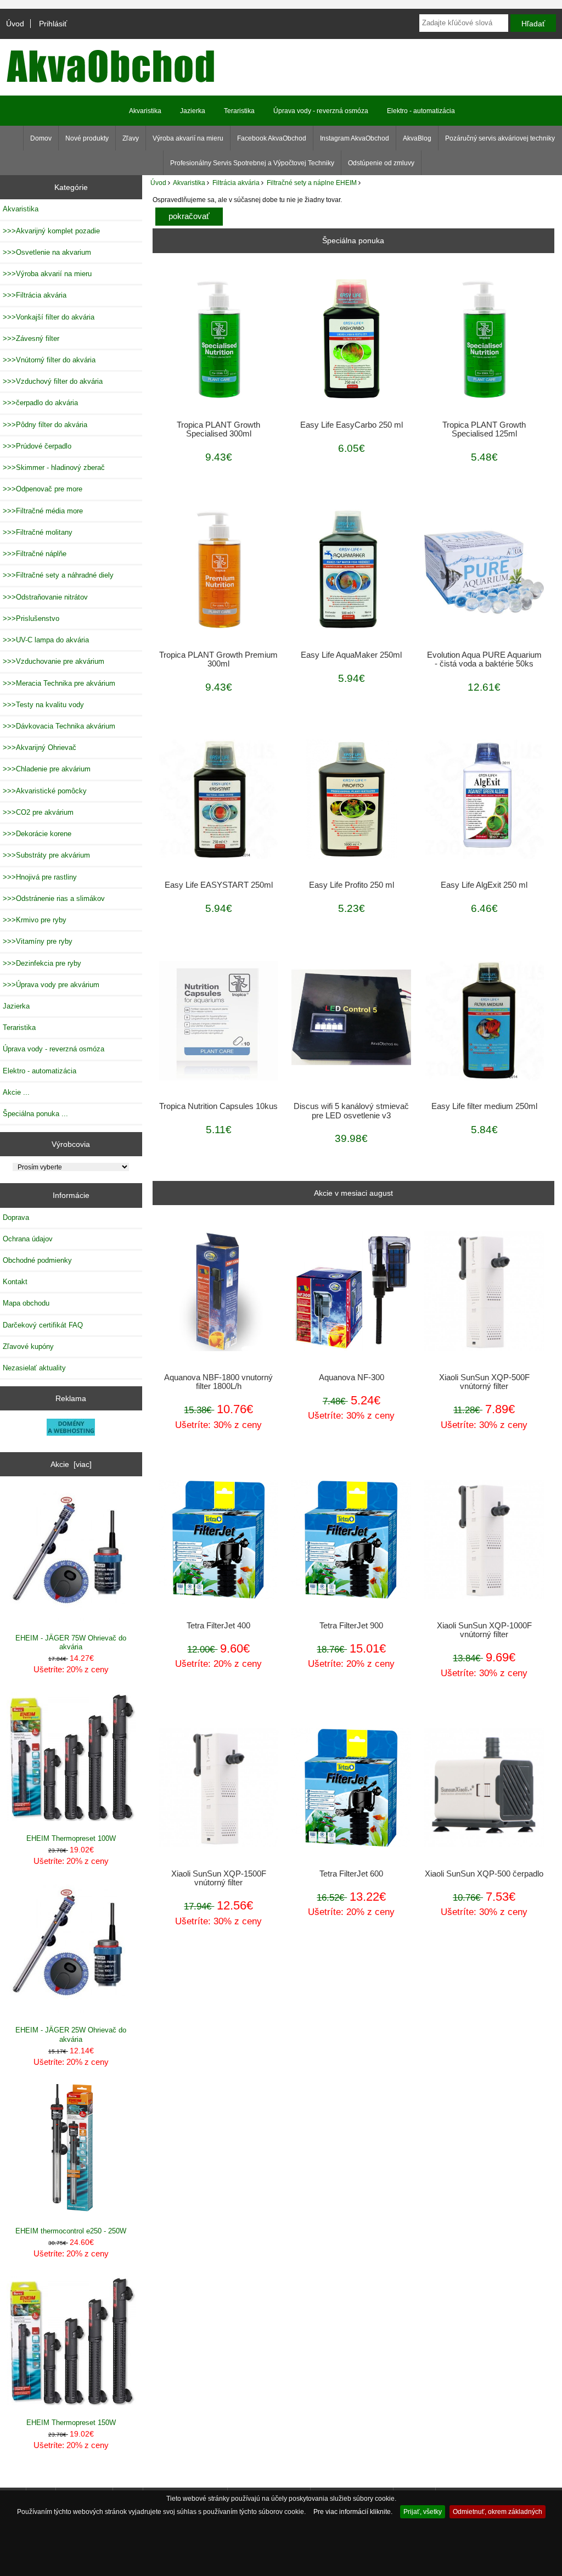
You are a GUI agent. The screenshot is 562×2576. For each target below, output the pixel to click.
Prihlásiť (53, 24)
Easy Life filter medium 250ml (484, 1106)
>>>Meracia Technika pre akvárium (59, 683)
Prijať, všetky (423, 2511)
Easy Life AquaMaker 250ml (351, 655)
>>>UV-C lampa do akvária (46, 640)
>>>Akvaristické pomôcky (45, 791)
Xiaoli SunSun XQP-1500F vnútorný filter (219, 1878)
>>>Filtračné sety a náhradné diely (58, 575)
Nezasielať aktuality (34, 1368)
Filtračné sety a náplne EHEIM (312, 183)
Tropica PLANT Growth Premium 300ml (218, 659)
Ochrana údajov (28, 1239)
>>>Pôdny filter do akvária (45, 425)
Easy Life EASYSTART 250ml (219, 885)
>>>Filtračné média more (43, 511)
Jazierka (193, 111)
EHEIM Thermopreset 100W (71, 1838)
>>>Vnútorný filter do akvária (49, 360)
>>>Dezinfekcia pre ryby (42, 963)
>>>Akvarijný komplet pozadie (51, 231)
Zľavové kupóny (28, 1346)
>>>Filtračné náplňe (35, 554)
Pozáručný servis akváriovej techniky (500, 138)
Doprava (16, 1217)
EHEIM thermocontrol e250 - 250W (71, 2231)
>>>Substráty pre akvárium (46, 855)
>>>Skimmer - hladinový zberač (54, 467)
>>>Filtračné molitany (38, 532)
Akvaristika (189, 183)
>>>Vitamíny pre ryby (38, 941)
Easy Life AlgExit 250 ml (484, 885)
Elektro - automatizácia (421, 111)
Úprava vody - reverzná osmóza (321, 111)
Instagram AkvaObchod (355, 138)
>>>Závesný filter (31, 338)
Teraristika (239, 111)
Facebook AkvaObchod (272, 138)
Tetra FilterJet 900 (351, 1626)
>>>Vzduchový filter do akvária (53, 381)
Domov (41, 138)
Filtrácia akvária (236, 183)
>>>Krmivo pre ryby (35, 920)
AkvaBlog (417, 138)
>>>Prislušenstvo (31, 618)
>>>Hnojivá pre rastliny (40, 877)
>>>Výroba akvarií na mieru (47, 274)
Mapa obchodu (26, 1303)
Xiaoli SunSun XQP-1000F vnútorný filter (484, 1630)
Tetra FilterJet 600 (351, 1874)
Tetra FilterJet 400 (218, 1626)
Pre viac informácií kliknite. (353, 2511)
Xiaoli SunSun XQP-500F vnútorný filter (484, 1382)
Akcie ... (16, 1092)
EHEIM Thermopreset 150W (71, 2423)
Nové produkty (87, 138)
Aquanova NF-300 (352, 1377)
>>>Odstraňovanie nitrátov (45, 597)
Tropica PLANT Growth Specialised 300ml (218, 429)
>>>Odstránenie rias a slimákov (54, 898)
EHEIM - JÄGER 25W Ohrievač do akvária (71, 2034)
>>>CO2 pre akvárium (38, 812)
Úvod (15, 24)
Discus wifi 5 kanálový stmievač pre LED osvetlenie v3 (351, 1111)
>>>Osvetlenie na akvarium (47, 252)
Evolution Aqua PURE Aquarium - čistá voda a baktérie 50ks (484, 659)
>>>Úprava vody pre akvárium (51, 985)
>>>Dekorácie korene (37, 834)
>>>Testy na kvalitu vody (43, 705)
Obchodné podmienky (37, 1260)
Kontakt (15, 1282)
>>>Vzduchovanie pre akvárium (54, 661)
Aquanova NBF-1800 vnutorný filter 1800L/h (218, 1382)
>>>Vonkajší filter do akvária (49, 317)
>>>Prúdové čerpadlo (37, 446)
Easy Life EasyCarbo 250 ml (352, 425)
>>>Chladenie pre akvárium (47, 769)
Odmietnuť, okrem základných (498, 2511)
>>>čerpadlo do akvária (40, 403)
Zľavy (131, 138)
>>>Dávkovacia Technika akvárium (59, 726)
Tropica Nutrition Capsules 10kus (218, 1106)
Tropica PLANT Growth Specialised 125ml (484, 429)
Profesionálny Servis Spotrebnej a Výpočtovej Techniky (252, 163)
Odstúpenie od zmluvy (381, 163)
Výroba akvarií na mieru (188, 138)
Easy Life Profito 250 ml (352, 885)
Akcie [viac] (71, 1464)
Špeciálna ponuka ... (35, 1114)
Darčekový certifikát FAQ (43, 1325)
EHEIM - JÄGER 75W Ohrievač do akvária (71, 1642)
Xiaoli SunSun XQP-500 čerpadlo (484, 1874)
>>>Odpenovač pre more (43, 489)
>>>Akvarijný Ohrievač (40, 747)
